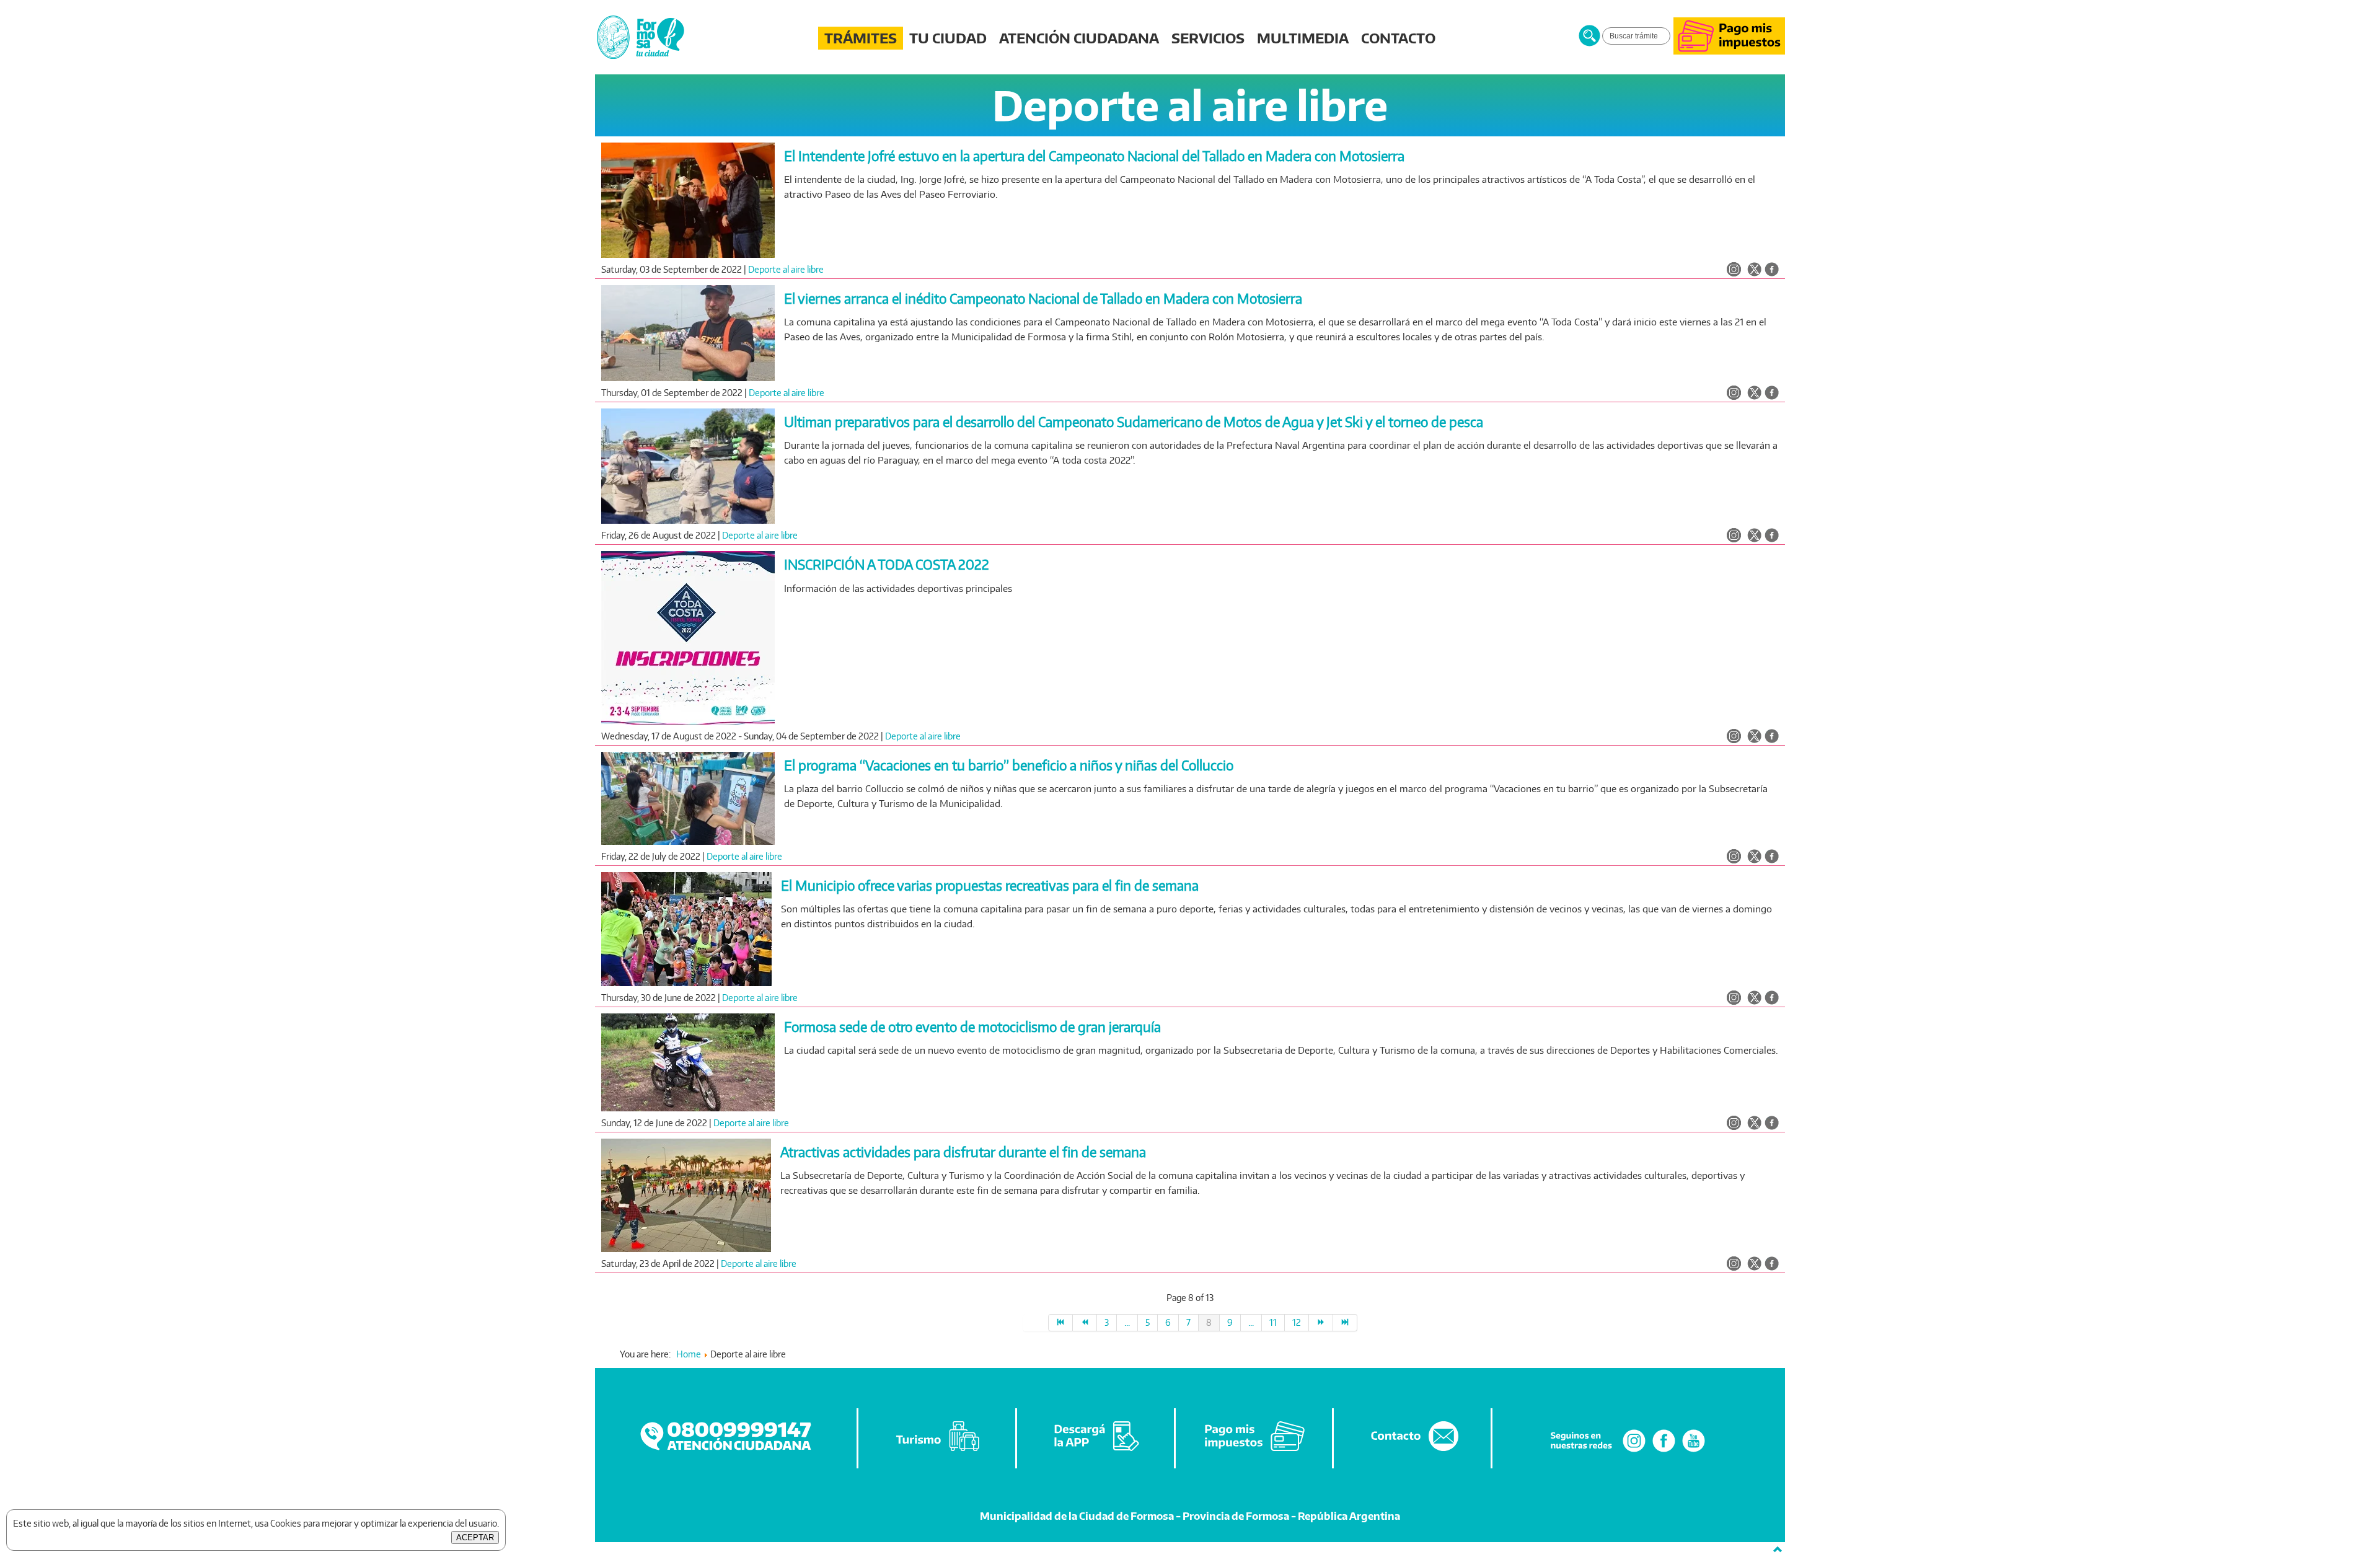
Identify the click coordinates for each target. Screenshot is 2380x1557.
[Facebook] (1664, 1451)
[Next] (1321, 1323)
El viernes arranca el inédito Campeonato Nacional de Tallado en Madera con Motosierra (1043, 298)
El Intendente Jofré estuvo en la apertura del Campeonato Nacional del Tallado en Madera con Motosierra (1094, 156)
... (1127, 1322)
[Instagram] (1634, 1451)
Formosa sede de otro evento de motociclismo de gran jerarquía (972, 1027)
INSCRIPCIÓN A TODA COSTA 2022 (887, 564)
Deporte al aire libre (786, 269)
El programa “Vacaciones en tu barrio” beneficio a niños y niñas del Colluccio (1009, 765)
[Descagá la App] (1096, 1451)
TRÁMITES (861, 38)
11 (1273, 1322)
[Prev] (1085, 1323)
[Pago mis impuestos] (1729, 51)
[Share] (1772, 270)
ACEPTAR (475, 1537)
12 (1297, 1322)
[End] (1345, 1323)
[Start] (1060, 1323)
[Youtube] (1694, 1451)
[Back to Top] (1778, 1550)
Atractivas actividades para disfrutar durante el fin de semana (963, 1152)
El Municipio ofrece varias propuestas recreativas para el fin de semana (990, 885)
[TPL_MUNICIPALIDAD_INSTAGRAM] (1734, 270)
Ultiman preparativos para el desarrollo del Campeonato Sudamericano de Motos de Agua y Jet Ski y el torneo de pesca (1134, 422)
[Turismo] (938, 1451)
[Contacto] (1413, 1451)
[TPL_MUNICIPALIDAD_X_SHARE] (1754, 270)
